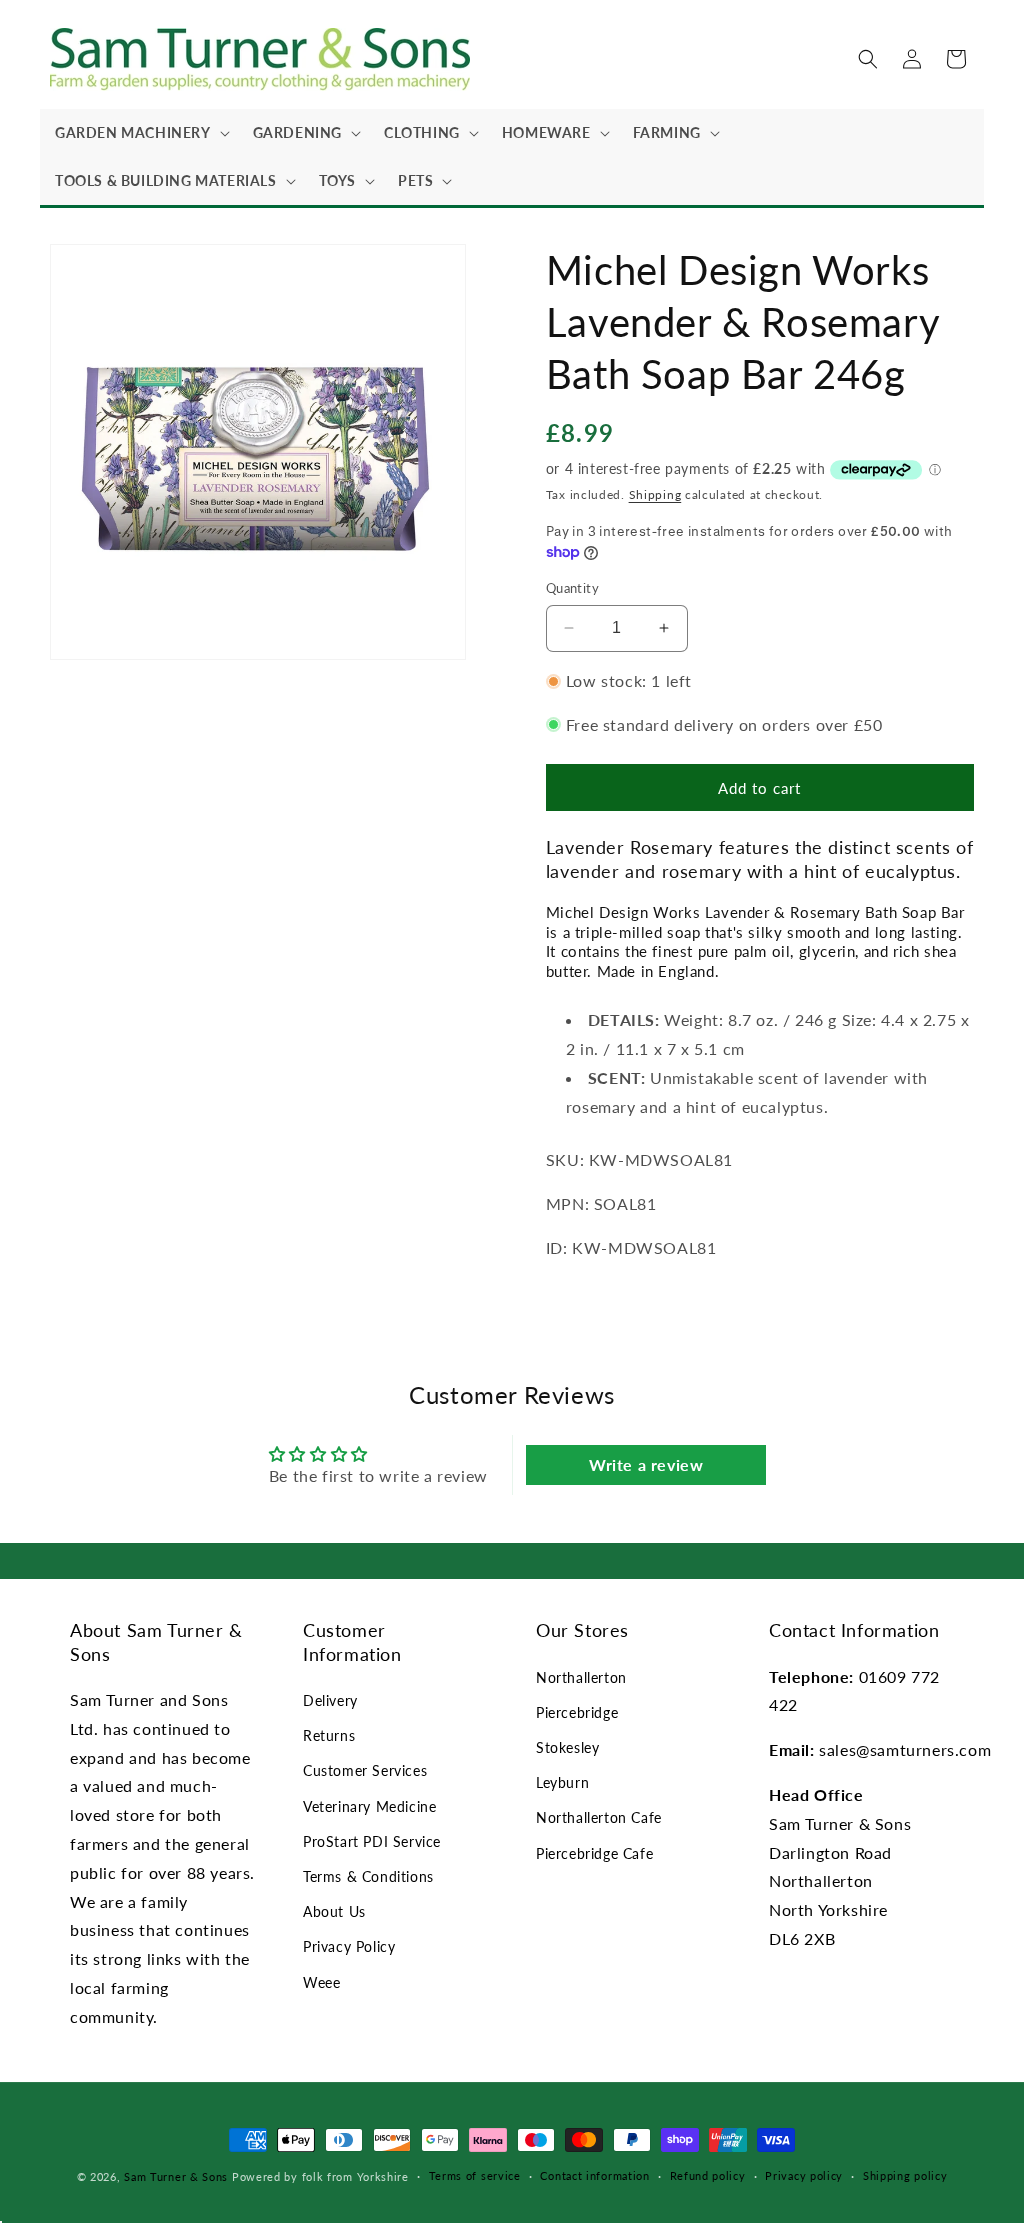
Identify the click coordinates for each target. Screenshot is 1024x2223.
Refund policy (708, 2175)
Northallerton (581, 1677)
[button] (139, 133)
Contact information (594, 2175)
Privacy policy (804, 2175)
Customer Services (365, 1770)
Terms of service (475, 2175)
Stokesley (567, 1747)
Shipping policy (905, 2175)
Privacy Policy (349, 1946)
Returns (329, 1735)
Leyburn (562, 1782)
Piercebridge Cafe (594, 1853)
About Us (334, 1911)
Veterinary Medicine (369, 1806)
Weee (321, 1982)
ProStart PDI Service (372, 1841)
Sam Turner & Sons (176, 2176)
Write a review (646, 1464)
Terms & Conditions (368, 1876)
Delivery (330, 1700)
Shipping (655, 494)
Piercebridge (577, 1712)
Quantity (572, 588)
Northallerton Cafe (599, 1817)
